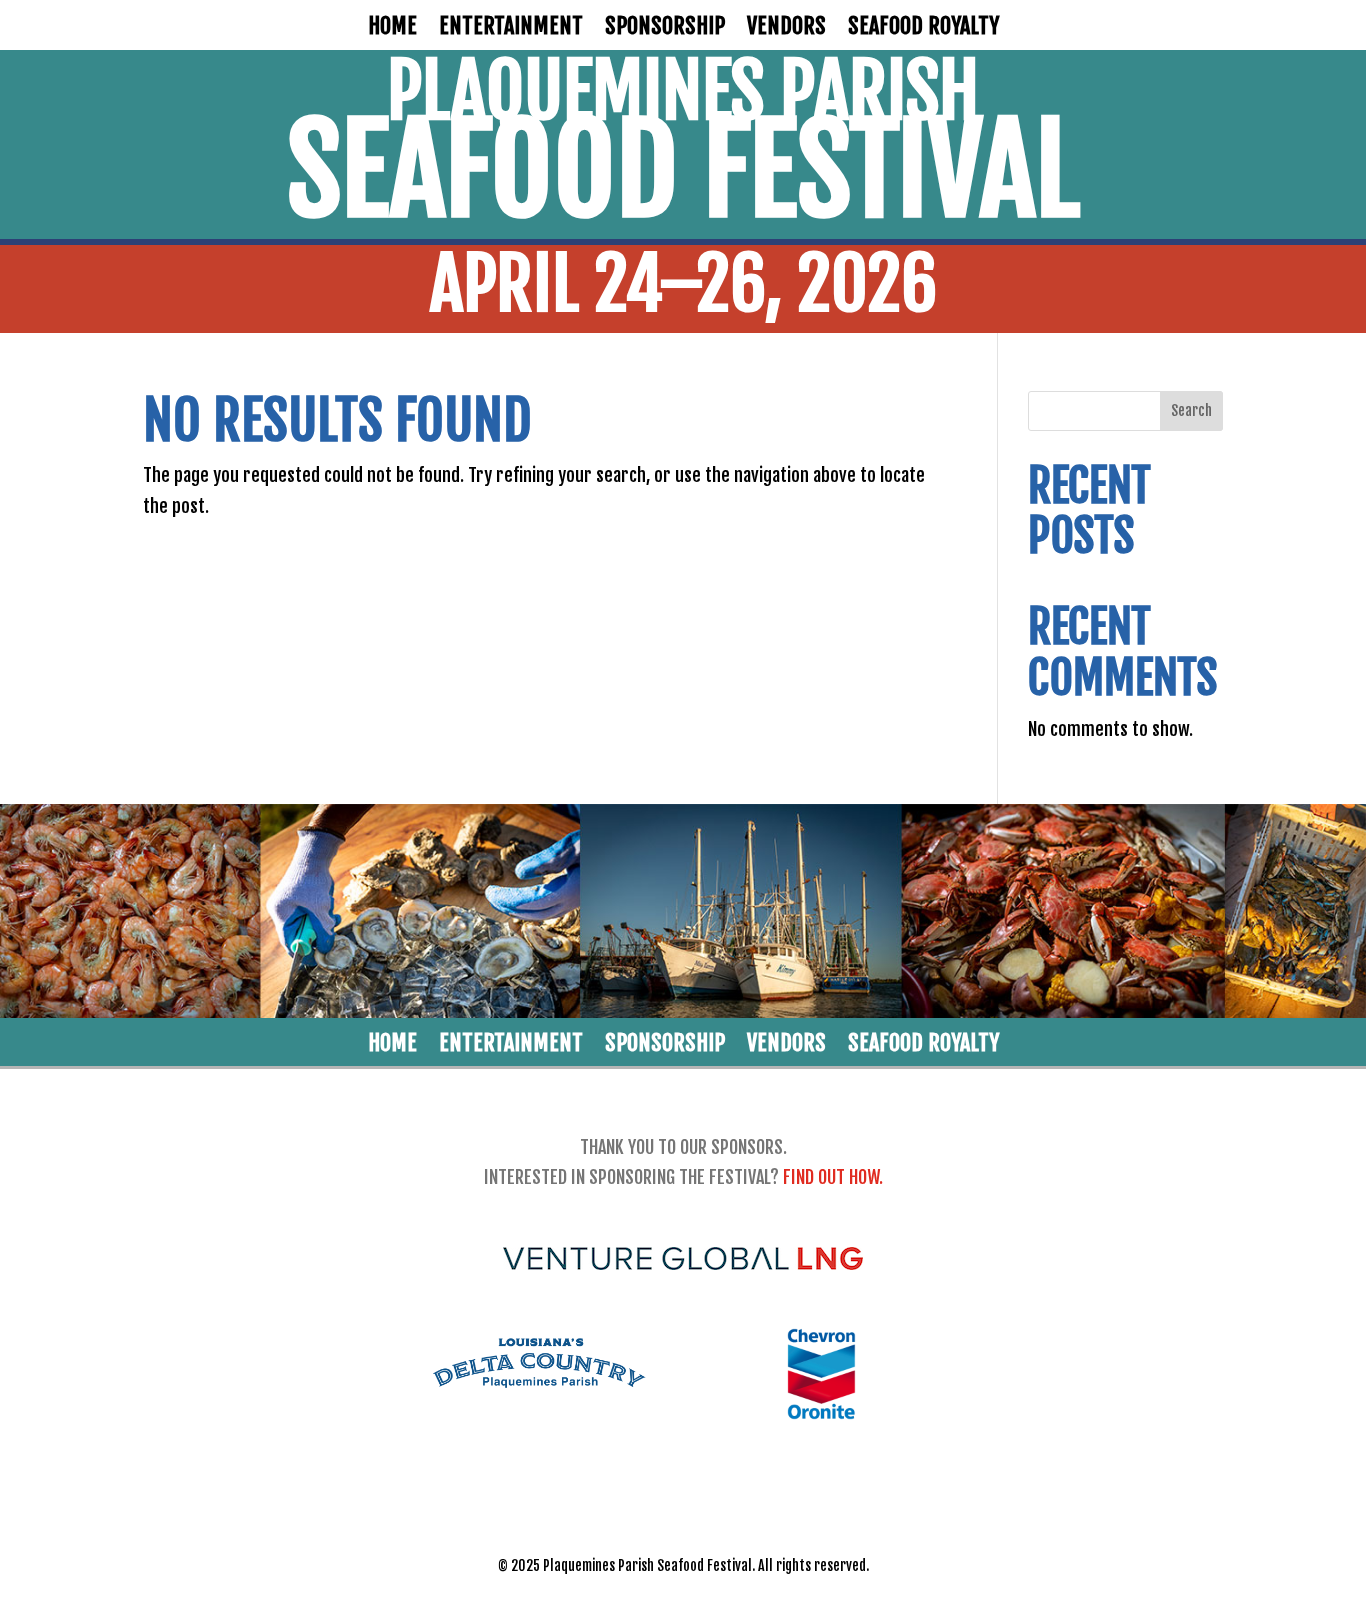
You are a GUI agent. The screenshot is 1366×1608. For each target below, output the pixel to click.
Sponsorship (665, 29)
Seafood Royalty (923, 29)
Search (1191, 410)
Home (392, 29)
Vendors (786, 29)
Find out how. (833, 1177)
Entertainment (511, 29)
